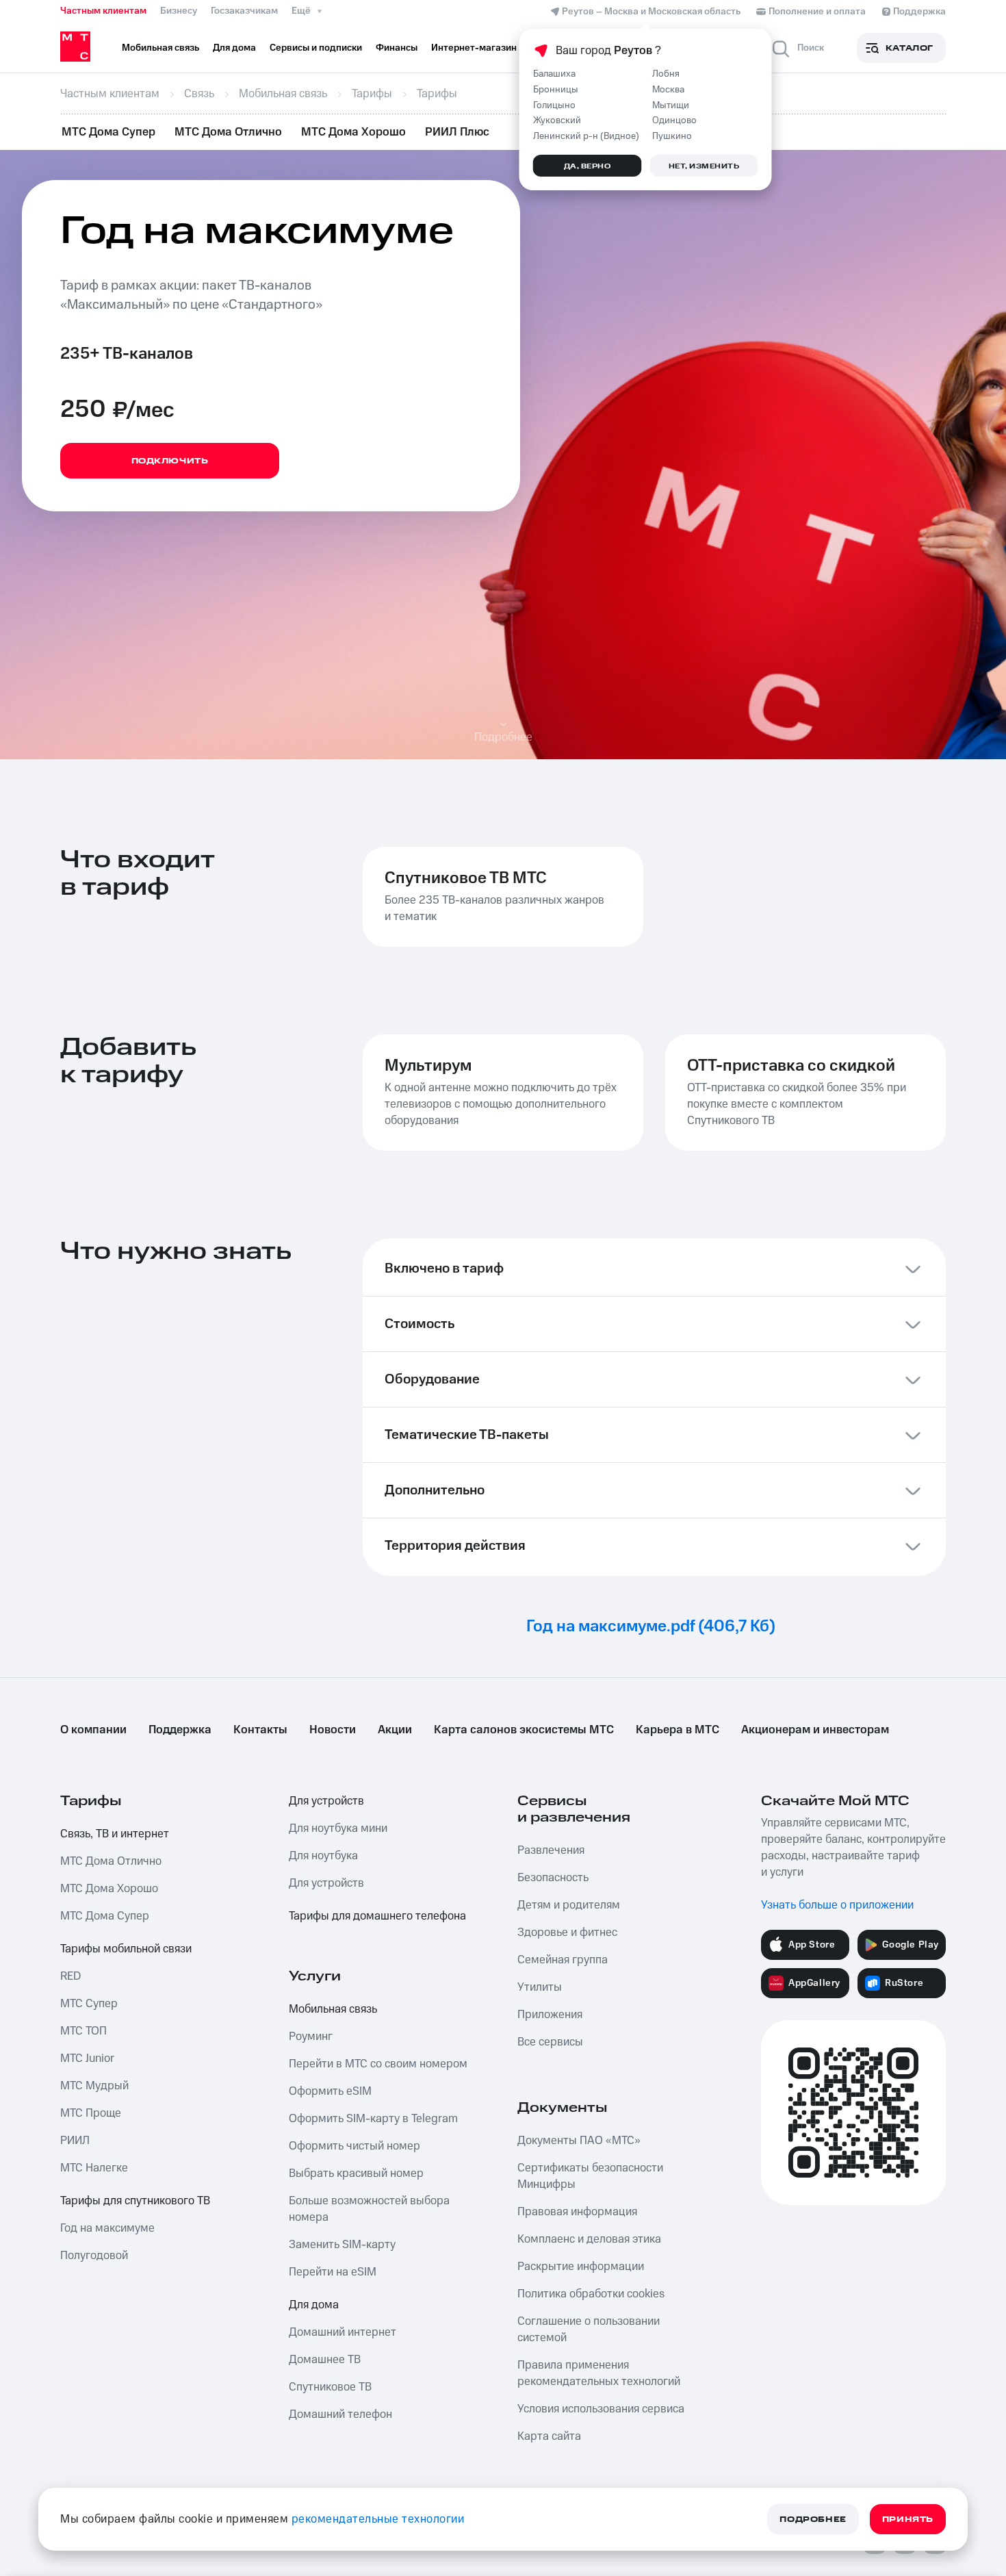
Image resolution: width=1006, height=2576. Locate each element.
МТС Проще (91, 2113)
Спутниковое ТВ (330, 2387)
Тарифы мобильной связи (126, 1949)
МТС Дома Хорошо (353, 132)
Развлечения (551, 1850)
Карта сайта (549, 2436)
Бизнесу (179, 11)
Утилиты (540, 1987)
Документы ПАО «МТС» (579, 2141)
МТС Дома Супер (108, 132)
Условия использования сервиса (601, 2409)
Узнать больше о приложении (837, 1905)
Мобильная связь (333, 2009)
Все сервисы (550, 2042)
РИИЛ (75, 2141)
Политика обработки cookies (591, 2294)
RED (70, 1976)
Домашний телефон (340, 2414)
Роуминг (311, 2037)
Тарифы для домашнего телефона (377, 1916)
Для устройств (326, 1801)
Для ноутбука (323, 1856)
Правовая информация (577, 2212)
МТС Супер (89, 2004)
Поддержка (180, 1730)
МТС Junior (87, 2058)
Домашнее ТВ (325, 2360)
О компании (93, 1730)
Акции (395, 1730)
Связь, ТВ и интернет (115, 1834)
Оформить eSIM (330, 2091)
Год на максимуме (107, 2228)
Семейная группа (563, 1960)
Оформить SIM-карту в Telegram (373, 2119)
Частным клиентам (103, 11)
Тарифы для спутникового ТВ (135, 2201)
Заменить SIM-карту (342, 2245)
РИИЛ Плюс (457, 132)
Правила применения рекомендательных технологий (599, 2373)
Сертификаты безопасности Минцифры (590, 2176)
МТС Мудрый (94, 2086)
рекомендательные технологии (378, 2519)
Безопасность (553, 1878)
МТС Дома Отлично (228, 132)
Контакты (260, 1730)
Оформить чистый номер (354, 2146)
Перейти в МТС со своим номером (378, 2064)
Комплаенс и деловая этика (589, 2239)
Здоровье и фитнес (567, 1933)
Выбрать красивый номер (356, 2173)
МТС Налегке (94, 2168)
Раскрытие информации (581, 2267)
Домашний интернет (343, 2332)
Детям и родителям (569, 1905)
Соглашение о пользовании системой (589, 2330)
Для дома (314, 2305)
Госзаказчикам (244, 11)
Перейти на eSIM (333, 2272)
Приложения (550, 2015)
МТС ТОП (83, 2031)
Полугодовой (94, 2256)
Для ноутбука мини (338, 1828)
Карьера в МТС (678, 1730)
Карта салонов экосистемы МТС (524, 1730)
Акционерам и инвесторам (815, 1730)
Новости (333, 1730)
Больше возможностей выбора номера (369, 2209)
